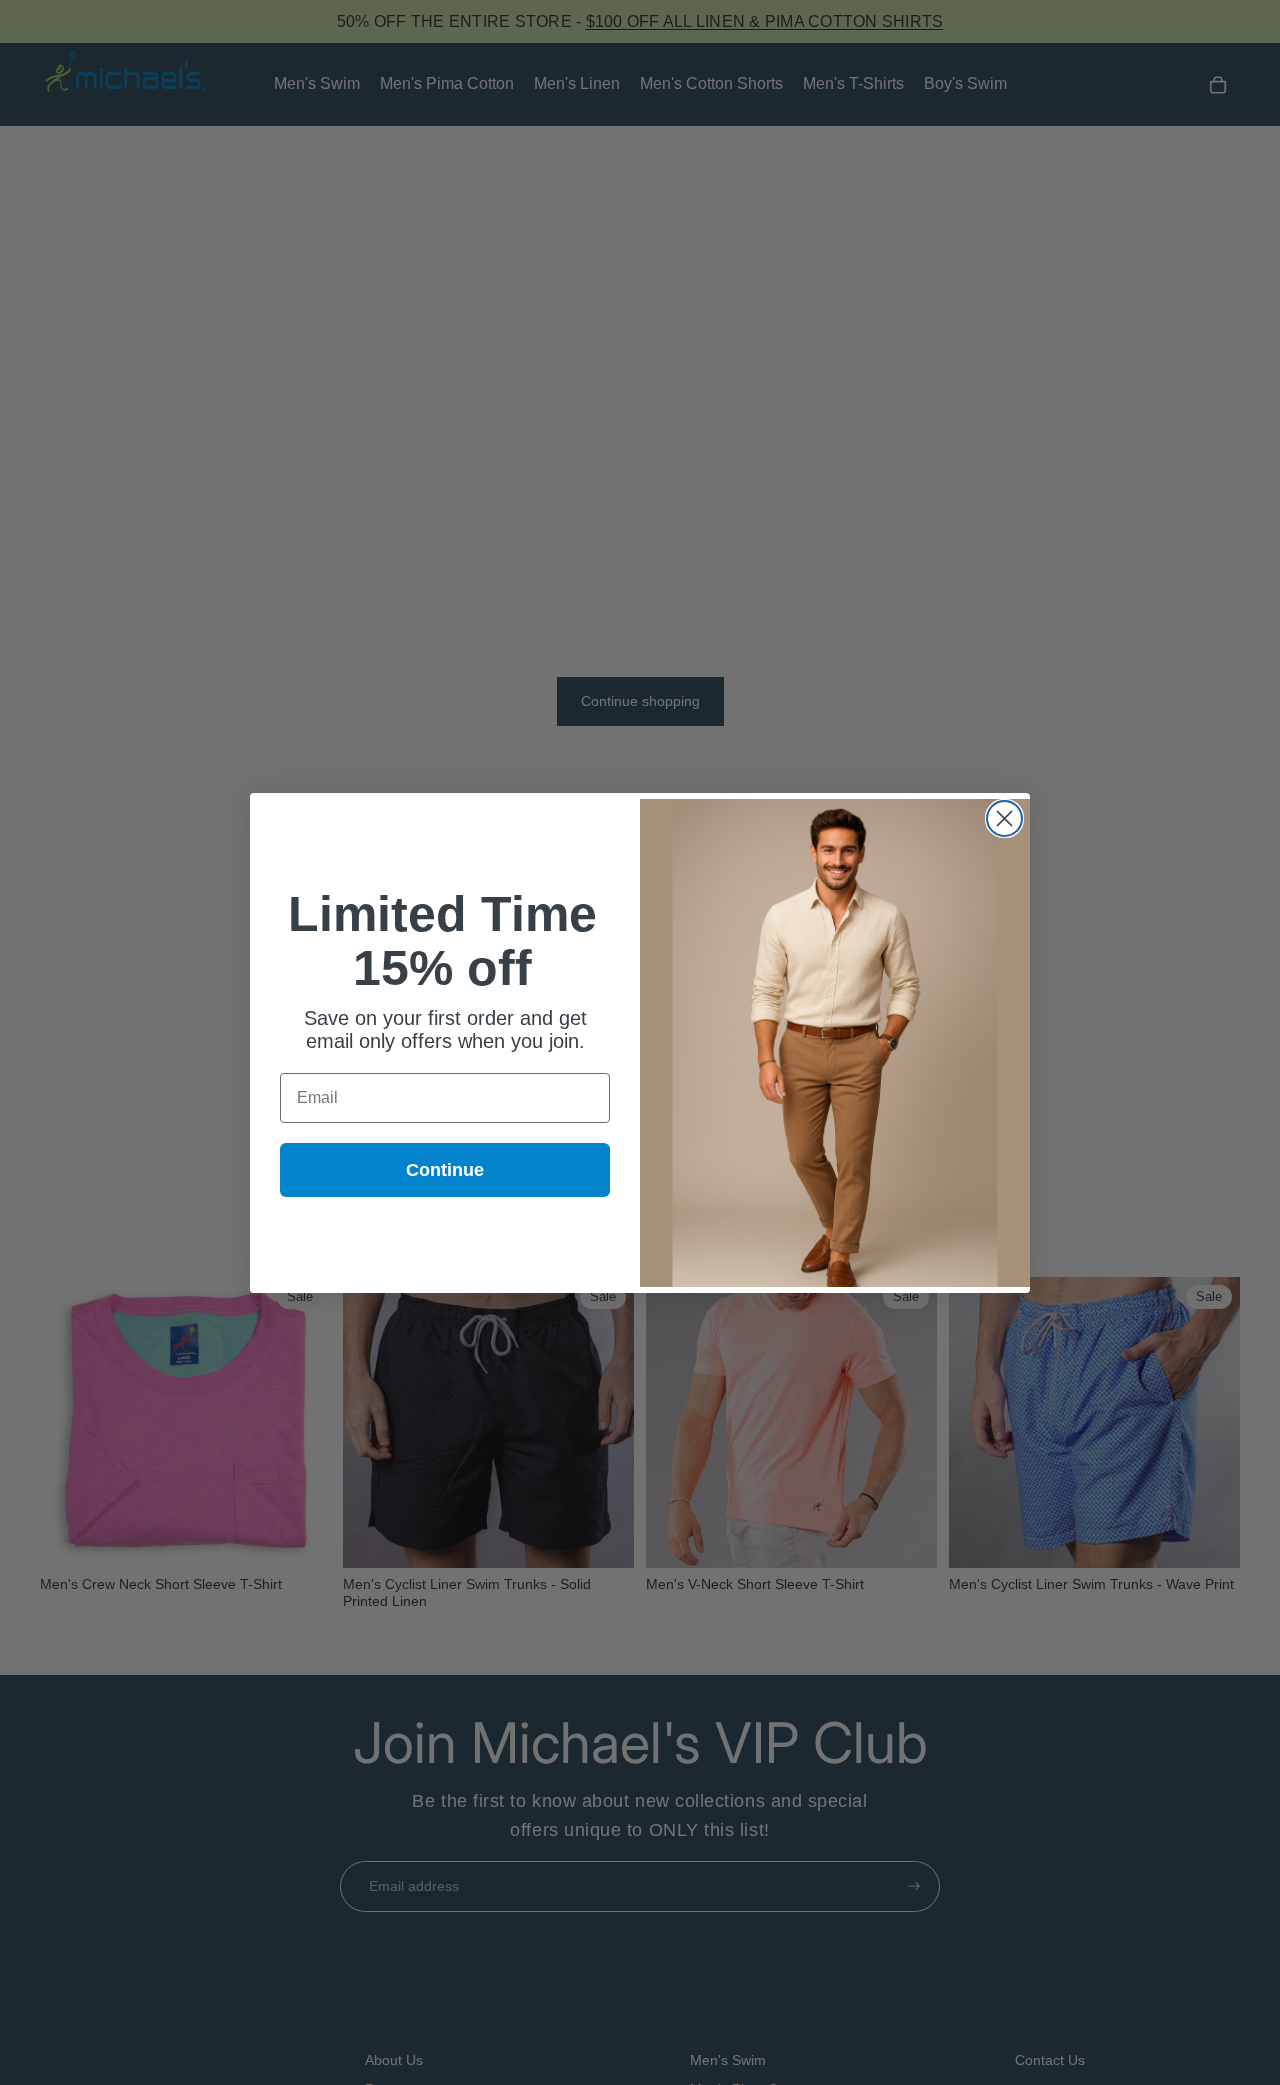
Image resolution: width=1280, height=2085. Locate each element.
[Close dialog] (1004, 818)
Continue (445, 1170)
